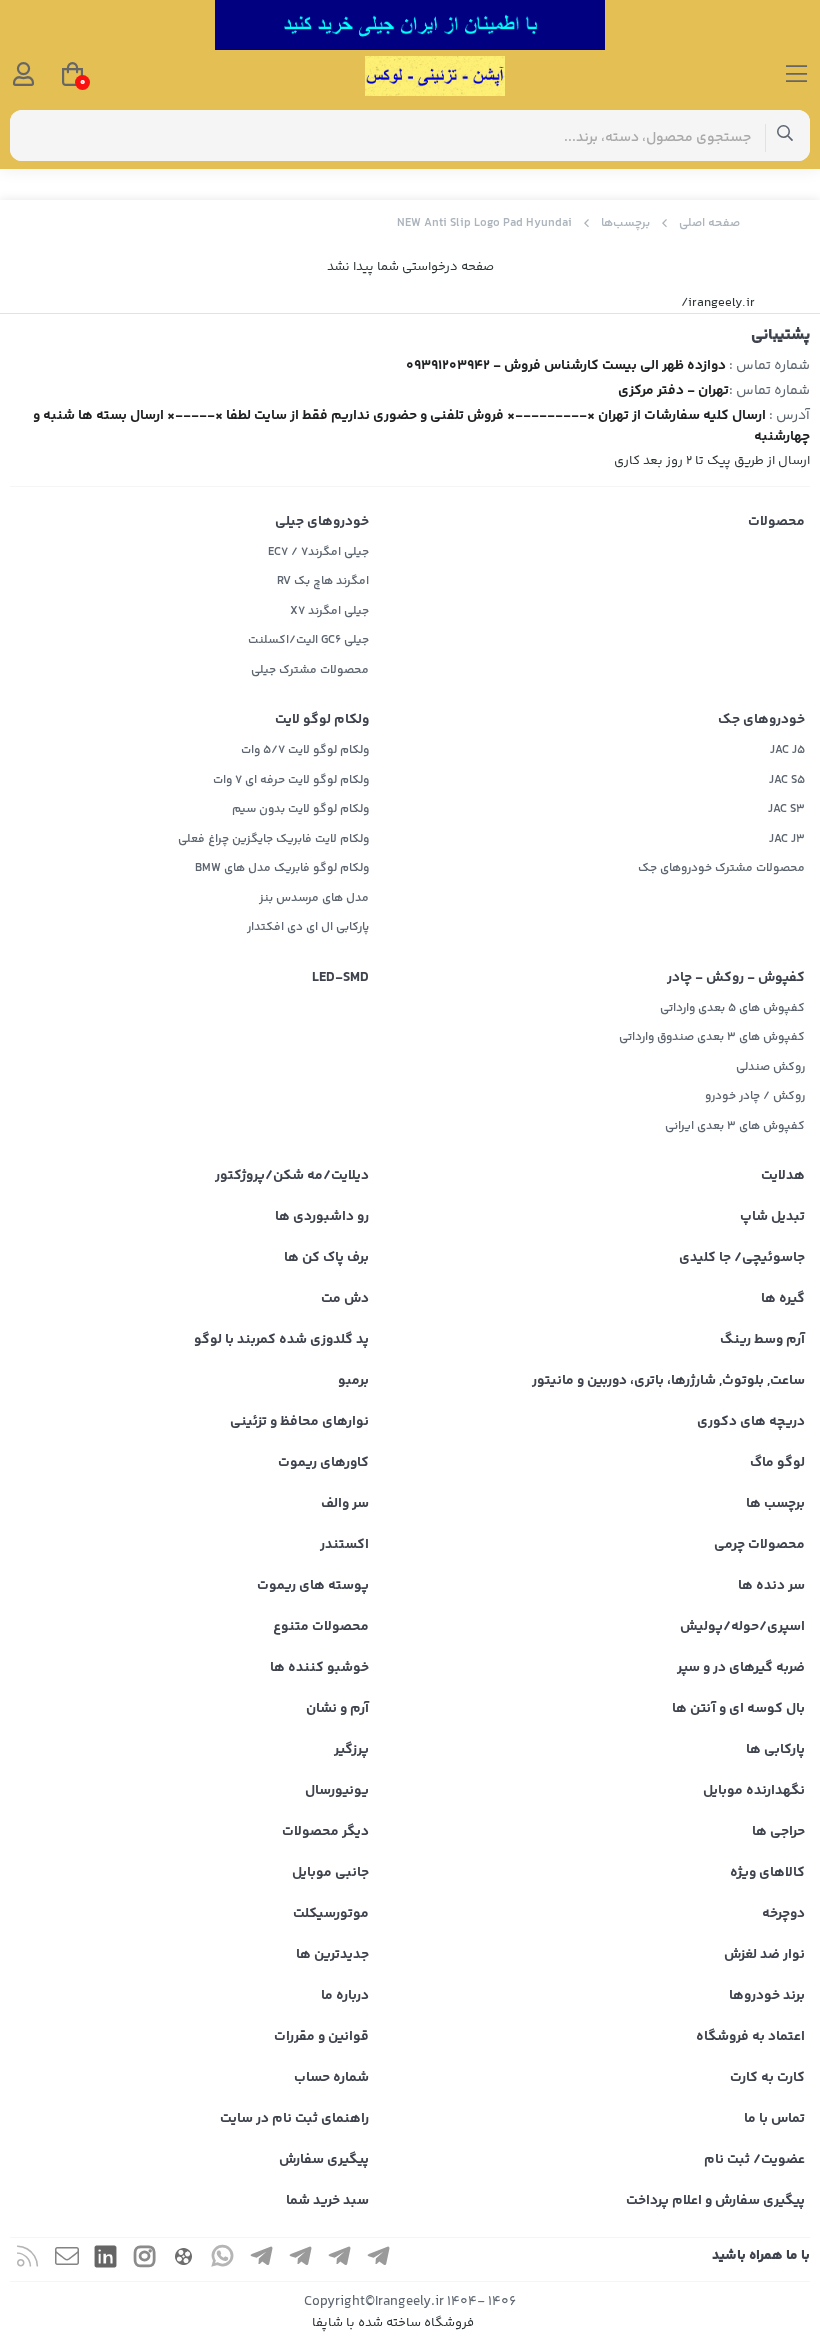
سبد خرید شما (327, 2201)
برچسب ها (775, 1504)
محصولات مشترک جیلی (310, 670)
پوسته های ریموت (313, 1586)
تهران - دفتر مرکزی (673, 391)
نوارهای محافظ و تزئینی (299, 1422)
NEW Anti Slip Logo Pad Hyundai (484, 223)
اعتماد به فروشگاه (750, 2037)
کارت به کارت (767, 2078)
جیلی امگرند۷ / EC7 (318, 552)
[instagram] (145, 2259)
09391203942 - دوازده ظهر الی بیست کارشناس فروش (566, 366)
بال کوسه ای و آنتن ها (738, 1709)
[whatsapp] (223, 2259)
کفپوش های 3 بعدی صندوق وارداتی (712, 1037)
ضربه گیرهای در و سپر (741, 1668)
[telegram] (379, 2259)
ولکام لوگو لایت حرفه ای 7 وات (291, 780)
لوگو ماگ (777, 1463)
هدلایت (783, 1176)
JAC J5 (787, 750)
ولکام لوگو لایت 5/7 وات (305, 750)
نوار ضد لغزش (764, 1955)
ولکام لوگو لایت (322, 720)
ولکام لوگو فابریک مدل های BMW (282, 868)
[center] (785, 135)
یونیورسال (337, 1791)
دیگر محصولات (325, 1832)
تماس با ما (774, 2119)
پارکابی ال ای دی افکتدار (308, 927)
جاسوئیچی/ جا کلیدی (742, 1258)
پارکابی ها (775, 1750)
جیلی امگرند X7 (329, 611)
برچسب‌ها (625, 223)
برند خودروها (767, 1996)
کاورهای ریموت (323, 1463)
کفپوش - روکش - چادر (736, 978)
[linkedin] (106, 2259)
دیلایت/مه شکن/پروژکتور (292, 1176)
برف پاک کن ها (326, 1258)
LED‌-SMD (340, 978)
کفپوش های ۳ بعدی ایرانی (735, 1126)
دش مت (345, 1299)
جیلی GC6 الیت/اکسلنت (308, 640)
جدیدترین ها (332, 1955)
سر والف (345, 1504)
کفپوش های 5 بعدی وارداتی (732, 1008)
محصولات (776, 522)
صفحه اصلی (709, 223)
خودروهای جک (761, 720)
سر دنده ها (771, 1586)
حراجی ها (778, 1832)
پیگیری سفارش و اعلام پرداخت (715, 2201)
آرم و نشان (337, 1709)
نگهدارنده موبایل (754, 1791)
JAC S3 (786, 809)
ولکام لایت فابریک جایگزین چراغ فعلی (273, 839)
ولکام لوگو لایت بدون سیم (300, 809)
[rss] (28, 2259)
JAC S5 (787, 780)
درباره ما (345, 1996)
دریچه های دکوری (751, 1422)
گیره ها (783, 1299)
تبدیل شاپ (772, 1217)
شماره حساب (331, 2078)
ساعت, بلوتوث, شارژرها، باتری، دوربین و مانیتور (668, 1381)
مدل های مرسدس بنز (314, 898)
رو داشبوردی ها (322, 1217)
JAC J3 (787, 839)
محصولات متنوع (321, 1627)
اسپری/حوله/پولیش (742, 1627)
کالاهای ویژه (767, 1873)
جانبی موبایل (330, 1873)
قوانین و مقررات (321, 2037)
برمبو (353, 1381)
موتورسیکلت (331, 1914)
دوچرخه (783, 1914)
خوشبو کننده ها (319, 1668)
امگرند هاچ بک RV (323, 581)
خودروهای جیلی (322, 522)
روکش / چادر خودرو (755, 1096)
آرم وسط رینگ (762, 1340)
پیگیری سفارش (324, 2160)
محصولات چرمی (759, 1545)
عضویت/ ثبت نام (754, 2160)
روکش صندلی (770, 1067)
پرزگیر (351, 1750)
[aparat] (184, 2259)
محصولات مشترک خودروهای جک (721, 868)
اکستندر (344, 1545)
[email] (67, 2259)
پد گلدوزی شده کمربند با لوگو (281, 1340)
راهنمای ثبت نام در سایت (294, 2119)
